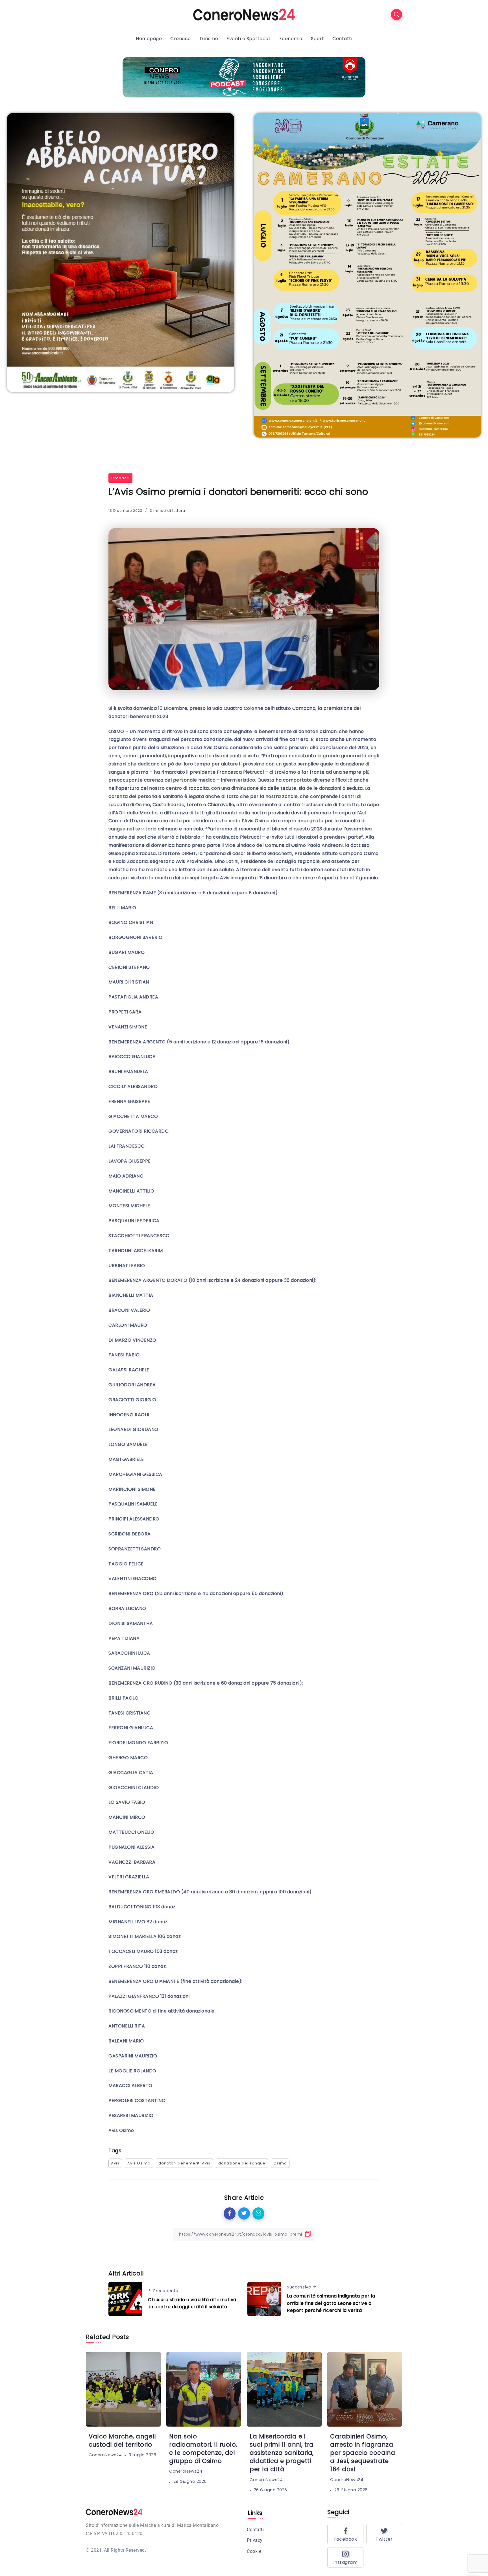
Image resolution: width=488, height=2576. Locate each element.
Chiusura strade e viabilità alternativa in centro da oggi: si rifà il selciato (192, 2303)
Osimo (280, 2163)
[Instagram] (345, 2557)
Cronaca (120, 478)
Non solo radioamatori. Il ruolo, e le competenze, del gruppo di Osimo (203, 2449)
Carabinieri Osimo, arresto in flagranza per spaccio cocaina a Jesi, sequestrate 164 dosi (363, 2453)
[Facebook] (345, 2534)
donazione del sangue (242, 2163)
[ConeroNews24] (244, 14)
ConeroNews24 (105, 2455)
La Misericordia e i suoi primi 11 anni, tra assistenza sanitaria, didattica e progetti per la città (282, 2453)
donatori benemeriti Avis (184, 2163)
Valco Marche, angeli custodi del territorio (122, 2440)
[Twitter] (384, 2534)
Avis (115, 2163)
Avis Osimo (139, 2163)
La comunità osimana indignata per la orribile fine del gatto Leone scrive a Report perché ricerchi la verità (331, 2303)
